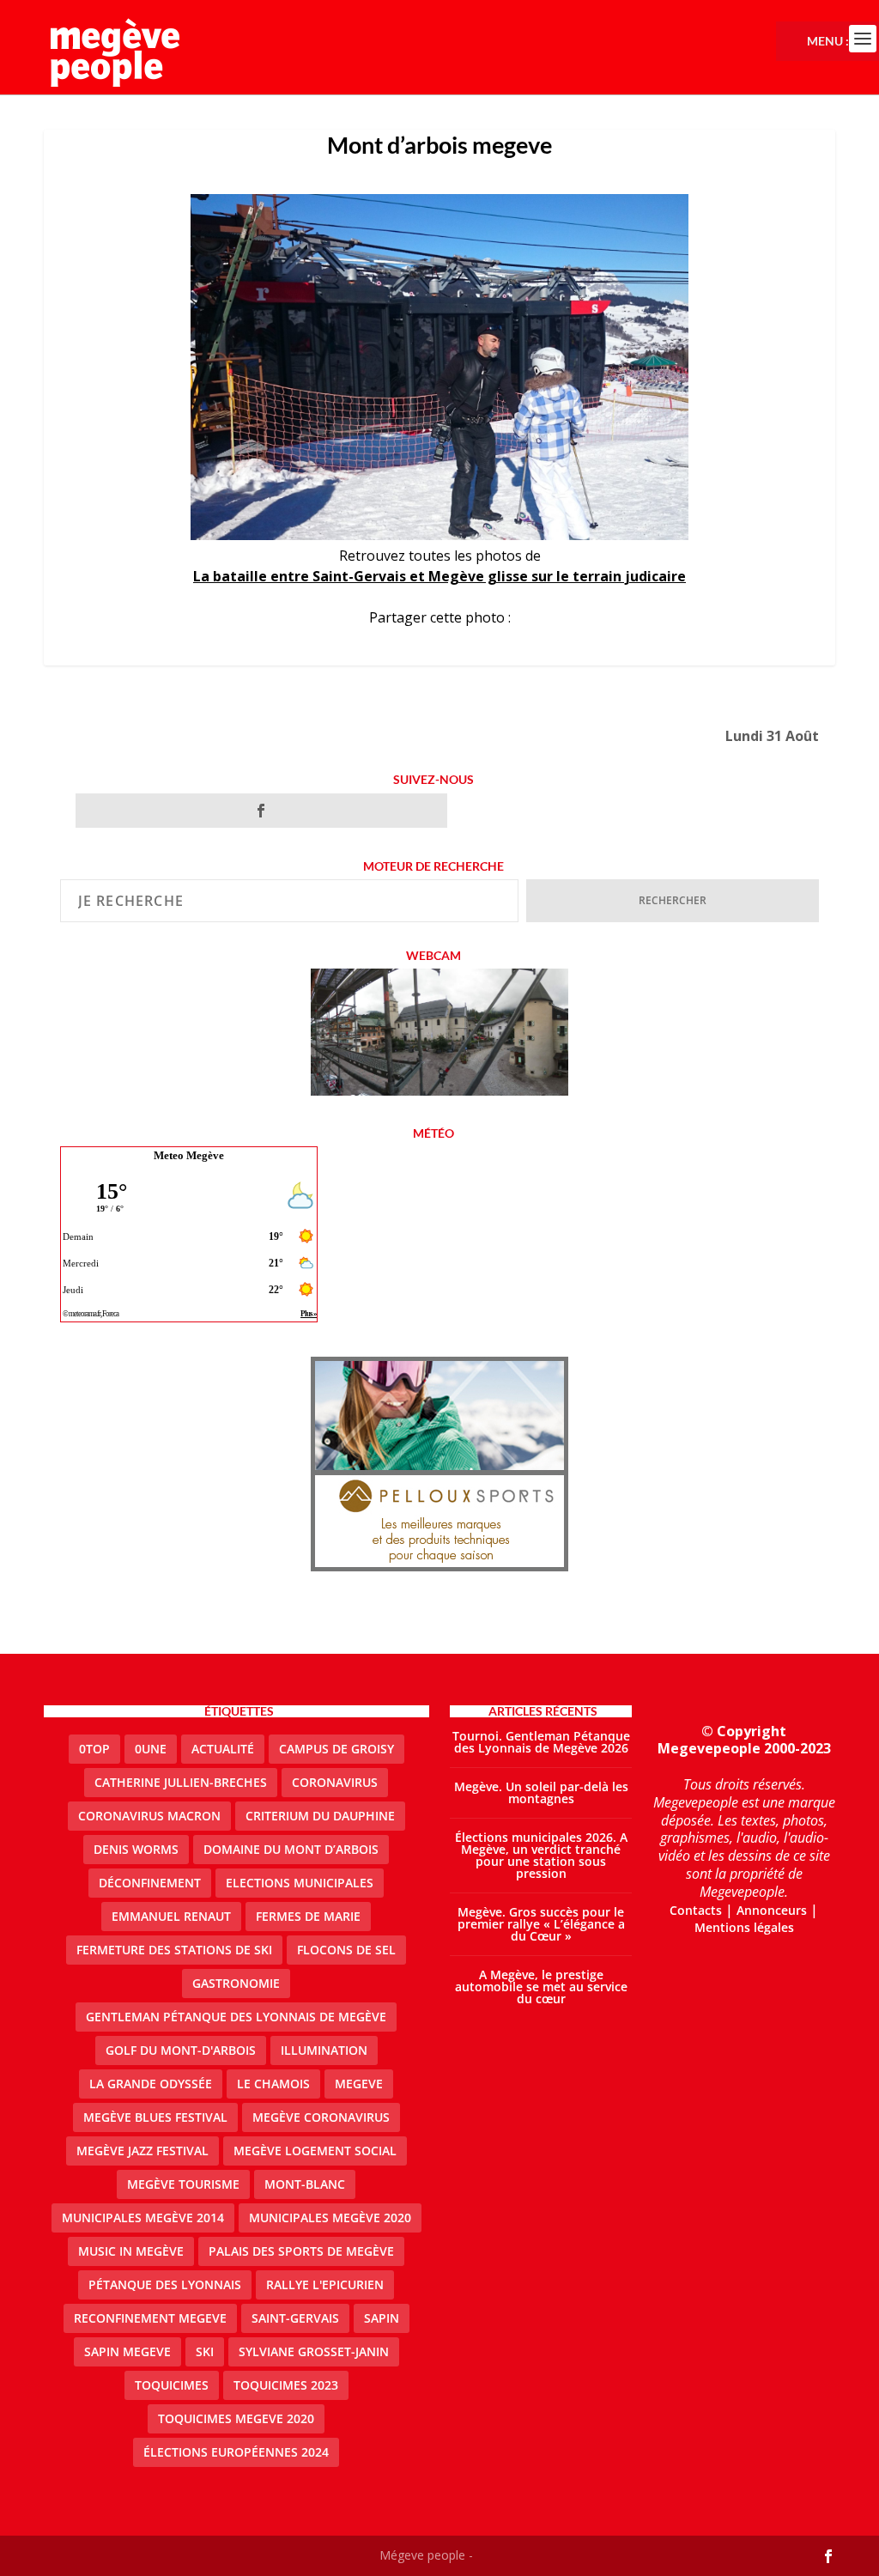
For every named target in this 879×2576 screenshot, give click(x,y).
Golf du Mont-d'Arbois (181, 2050)
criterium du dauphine (320, 1816)
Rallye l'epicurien (325, 2284)
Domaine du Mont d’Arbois (291, 1849)
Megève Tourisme (183, 2184)
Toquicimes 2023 (286, 2385)
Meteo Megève (189, 1155)
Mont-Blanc (305, 2184)
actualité (223, 1749)
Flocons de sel (346, 1950)
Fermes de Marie (308, 1916)
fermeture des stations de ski (174, 1950)
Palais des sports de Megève (301, 2251)
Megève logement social (315, 2151)
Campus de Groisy (336, 1749)
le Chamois (273, 2084)
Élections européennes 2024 (236, 2452)
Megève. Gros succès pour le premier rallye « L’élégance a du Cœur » (541, 1924)
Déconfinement (150, 1883)
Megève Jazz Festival (142, 2151)
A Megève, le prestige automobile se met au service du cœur (541, 1987)
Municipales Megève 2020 (330, 2218)
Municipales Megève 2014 (143, 2218)
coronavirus (335, 1782)
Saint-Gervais (295, 2318)
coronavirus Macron (149, 1816)
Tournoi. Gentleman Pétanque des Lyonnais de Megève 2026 (541, 1742)
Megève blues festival (155, 2117)
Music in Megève (131, 2251)
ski (205, 2351)
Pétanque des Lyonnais (165, 2284)
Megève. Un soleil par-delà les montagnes (541, 1792)
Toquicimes (172, 2385)
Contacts (696, 1910)
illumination (324, 2050)
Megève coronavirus (321, 2117)
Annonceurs (772, 1910)
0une (151, 1749)
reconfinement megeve (150, 2318)
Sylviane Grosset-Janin (314, 2351)
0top (94, 1749)
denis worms (136, 1849)
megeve (359, 2084)
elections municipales (300, 1883)
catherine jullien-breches (181, 1782)
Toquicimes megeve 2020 (236, 2418)
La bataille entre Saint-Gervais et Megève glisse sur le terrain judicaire (439, 576)
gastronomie (236, 1983)
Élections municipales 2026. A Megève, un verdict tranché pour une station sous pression (541, 1855)
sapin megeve (127, 2351)
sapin (382, 2318)
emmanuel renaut (171, 1916)
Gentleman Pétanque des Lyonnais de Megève (236, 2017)
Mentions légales (744, 1927)
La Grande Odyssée (151, 2084)
